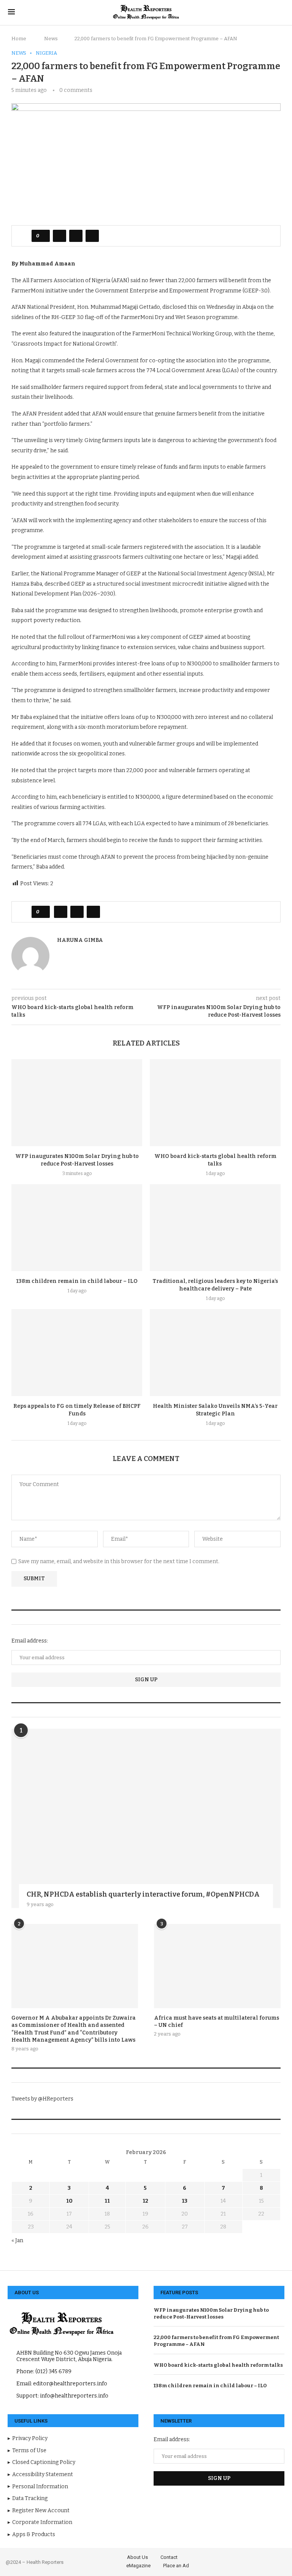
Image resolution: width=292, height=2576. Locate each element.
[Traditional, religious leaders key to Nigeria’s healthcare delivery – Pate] (215, 1228)
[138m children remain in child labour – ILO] (77, 1228)
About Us (137, 2557)
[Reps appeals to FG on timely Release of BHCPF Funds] (77, 1353)
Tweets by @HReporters (42, 2099)
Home (19, 39)
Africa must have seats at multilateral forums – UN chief (217, 2022)
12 (145, 2201)
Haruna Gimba (80, 940)
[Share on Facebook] (60, 236)
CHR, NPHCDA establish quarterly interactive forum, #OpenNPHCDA (143, 1894)
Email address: (30, 1641)
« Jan (17, 2240)
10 (69, 2201)
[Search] (280, 13)
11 (107, 2201)
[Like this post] (43, 236)
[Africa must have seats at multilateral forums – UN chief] (217, 1966)
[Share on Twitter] (76, 236)
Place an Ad (176, 2566)
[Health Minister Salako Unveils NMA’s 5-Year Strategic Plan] (215, 1353)
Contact (169, 2557)
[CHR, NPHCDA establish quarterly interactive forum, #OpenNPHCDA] (146, 1818)
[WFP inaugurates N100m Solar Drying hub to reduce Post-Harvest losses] (77, 1103)
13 (185, 2201)
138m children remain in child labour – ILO (77, 1281)
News (51, 39)
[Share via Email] (92, 236)
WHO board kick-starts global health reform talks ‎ (219, 2365)
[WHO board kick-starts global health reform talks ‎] (215, 1103)
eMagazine (138, 2566)
